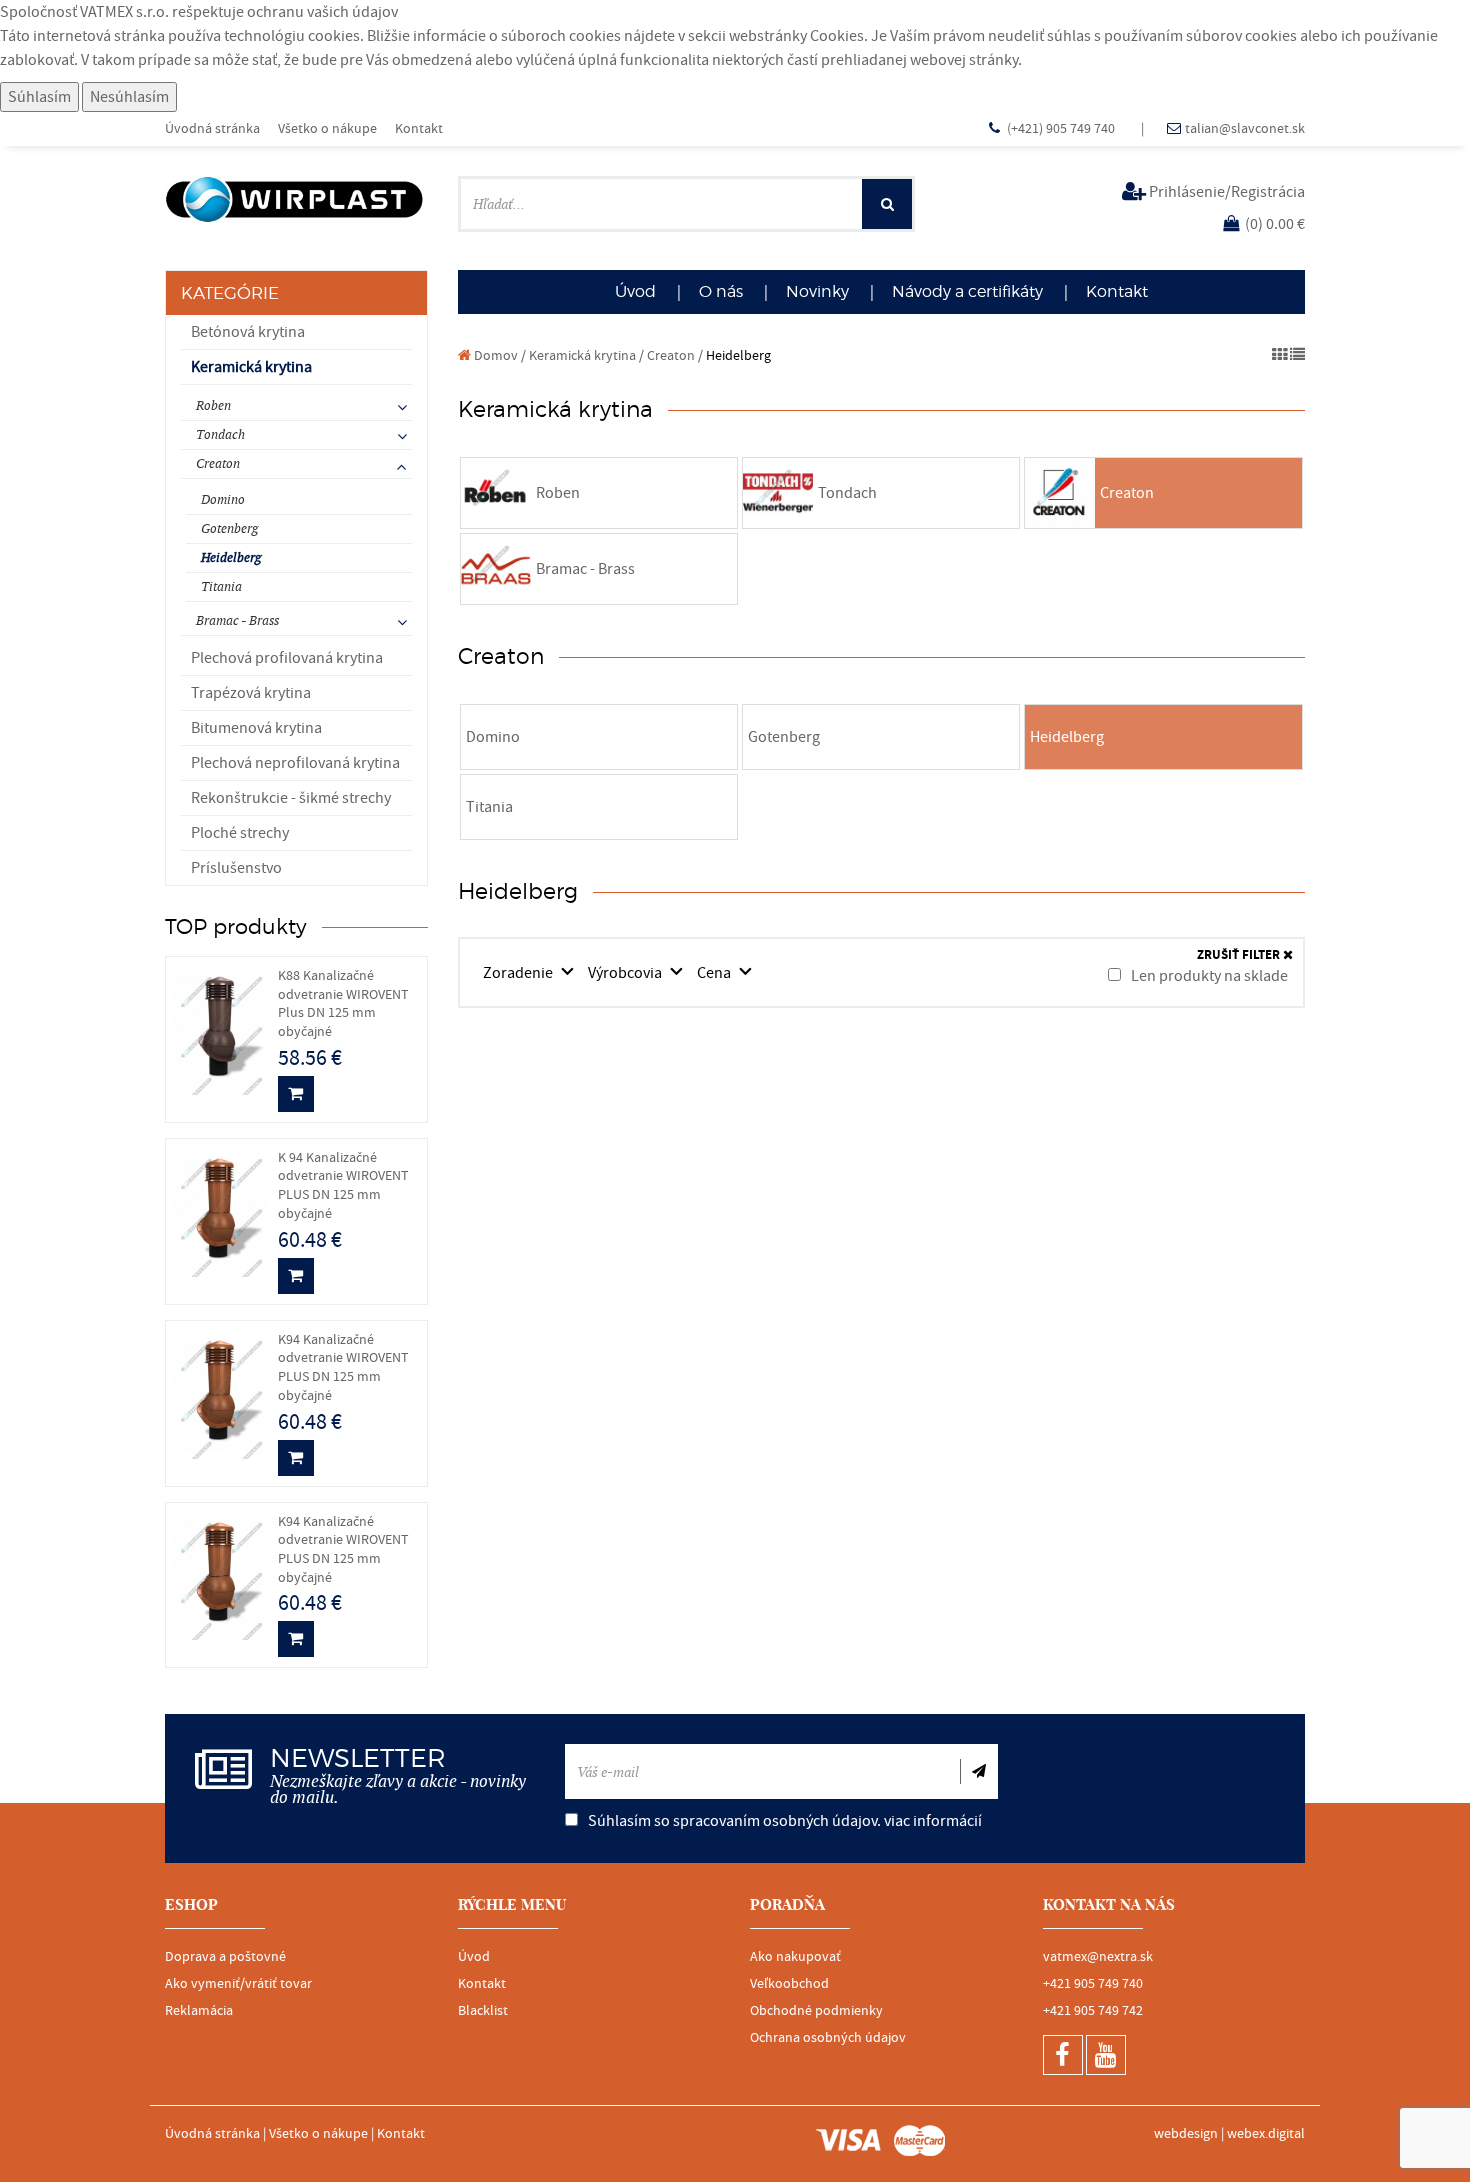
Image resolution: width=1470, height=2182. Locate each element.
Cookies (837, 36)
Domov (494, 355)
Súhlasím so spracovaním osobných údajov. (783, 1821)
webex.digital (1266, 2134)
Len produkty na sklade (1208, 976)
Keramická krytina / (586, 355)
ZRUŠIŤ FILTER (1240, 955)
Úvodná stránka (212, 128)
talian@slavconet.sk (1245, 128)
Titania (221, 586)
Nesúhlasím (129, 97)
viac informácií (933, 1821)
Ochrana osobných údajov (828, 2038)
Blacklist (483, 2011)
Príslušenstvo (236, 868)
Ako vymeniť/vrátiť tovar (238, 1984)
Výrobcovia (626, 973)
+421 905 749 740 (1093, 1984)
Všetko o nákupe (327, 128)
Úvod (635, 291)
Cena (715, 973)
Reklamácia (199, 2011)
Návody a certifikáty (967, 291)
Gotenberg (229, 528)
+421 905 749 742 (1093, 2011)
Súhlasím (39, 97)
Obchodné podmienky (816, 2011)
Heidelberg (231, 557)
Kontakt (419, 128)
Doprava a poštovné (225, 1957)
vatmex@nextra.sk (1098, 1957)
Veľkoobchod (789, 1984)
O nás (721, 291)
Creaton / (675, 355)
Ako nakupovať (795, 1957)
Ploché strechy (240, 833)
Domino (223, 499)
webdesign (1186, 2134)
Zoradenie (519, 973)
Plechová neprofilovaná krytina (295, 763)
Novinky (817, 291)
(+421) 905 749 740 (1062, 128)
